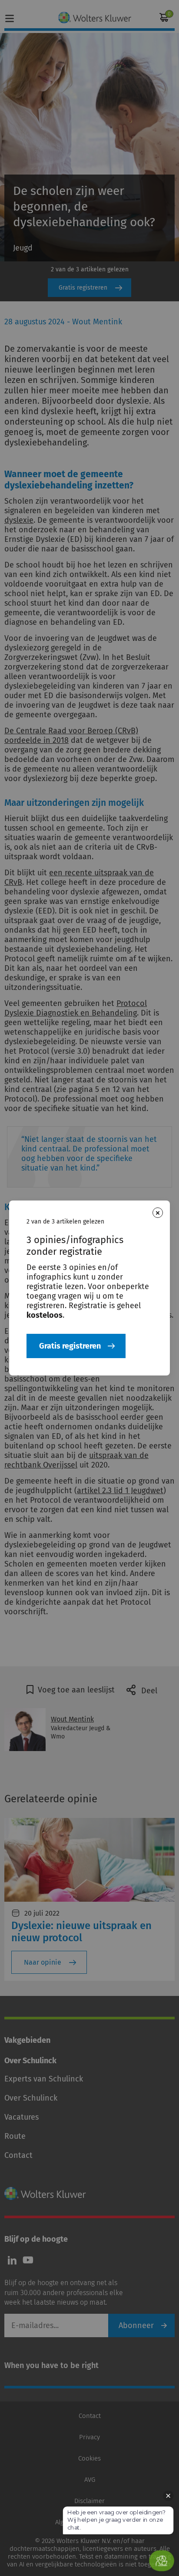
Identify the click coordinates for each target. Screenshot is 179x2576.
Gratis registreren (70, 1346)
